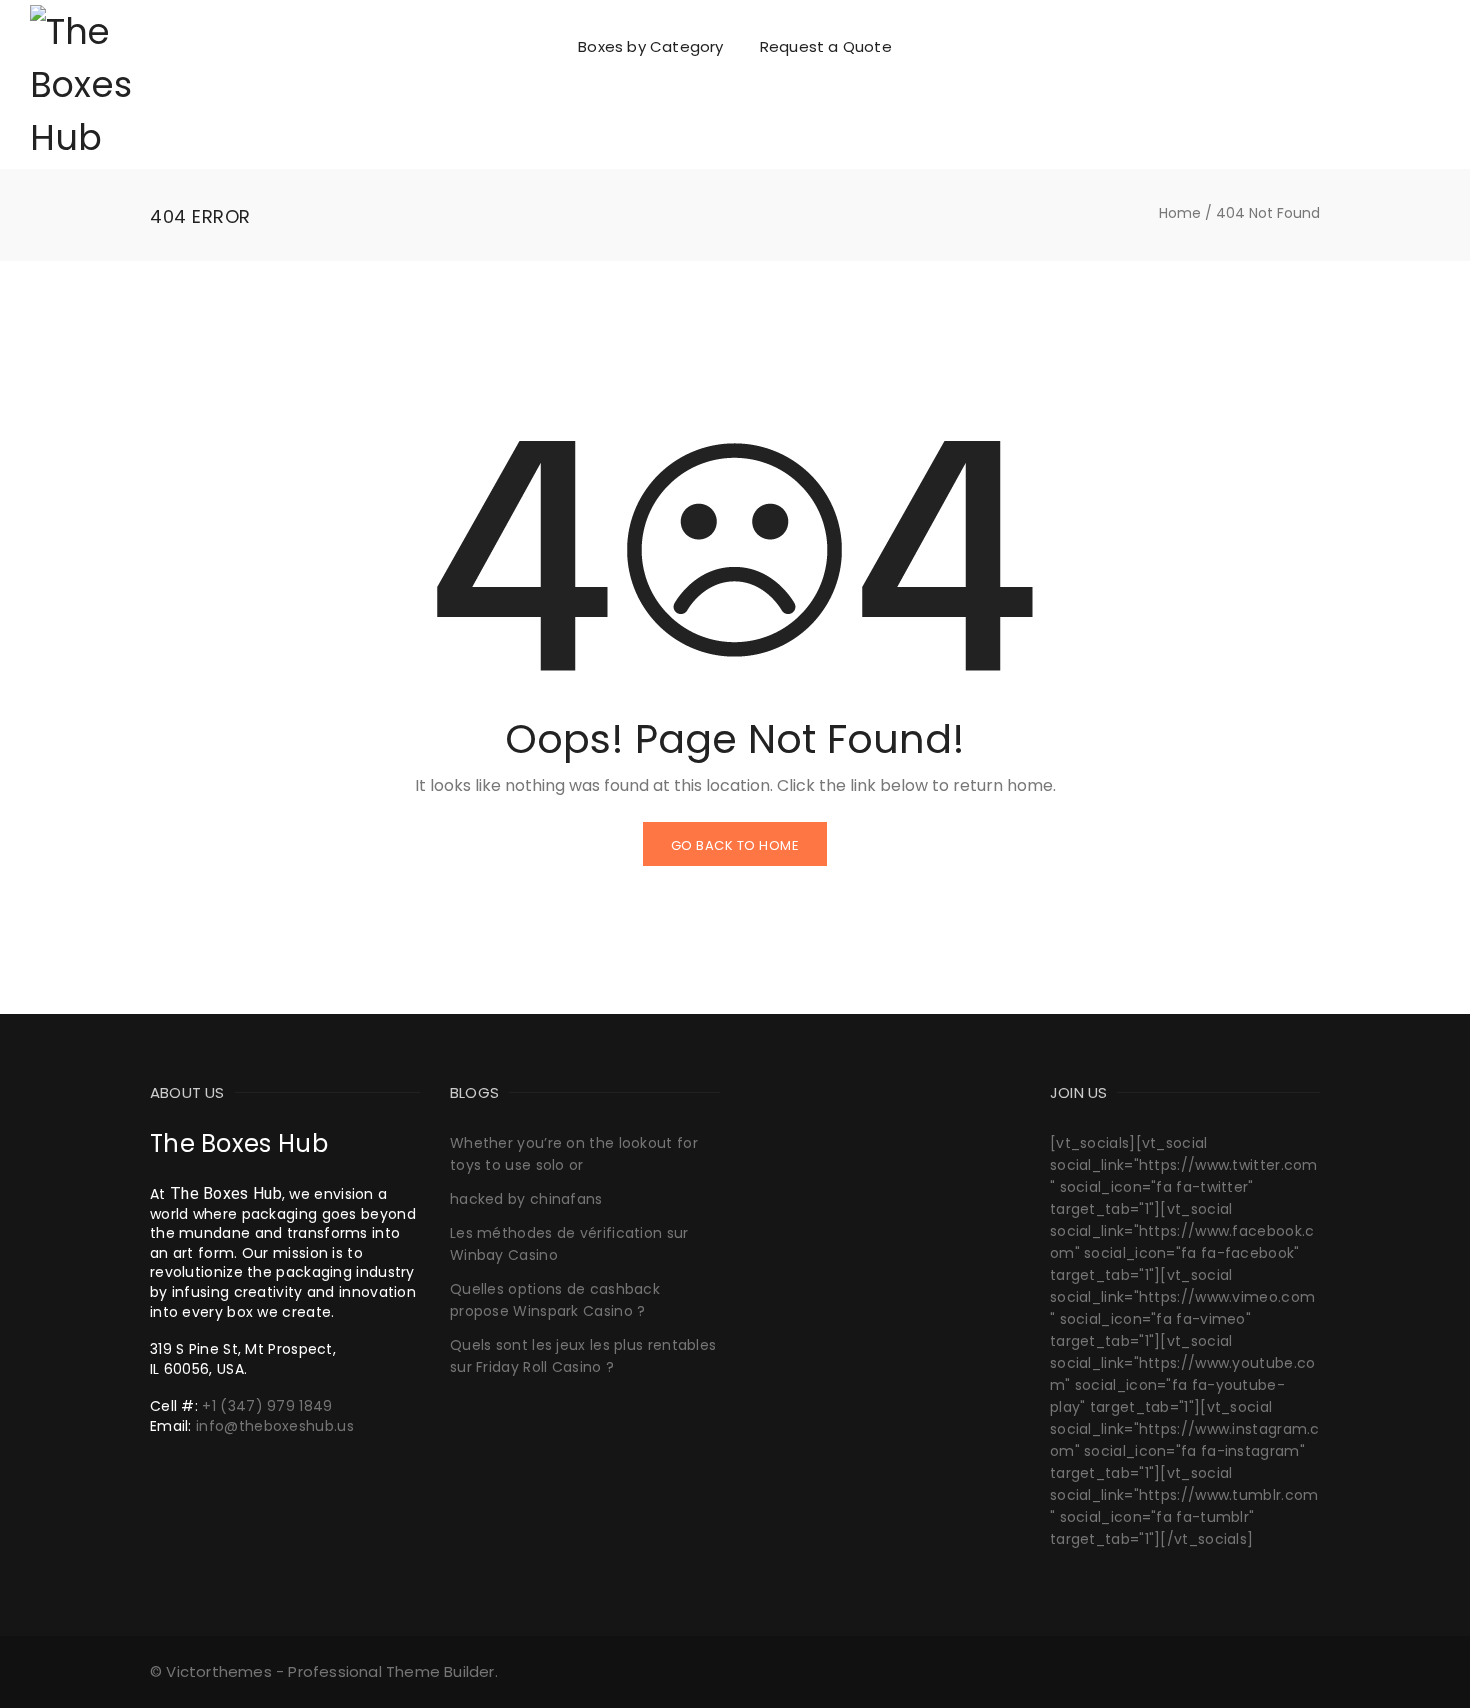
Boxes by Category (650, 46)
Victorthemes (218, 1671)
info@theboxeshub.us (275, 1426)
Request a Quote (826, 46)
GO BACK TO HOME (735, 845)
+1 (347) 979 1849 (267, 1406)
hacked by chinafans (526, 1199)
